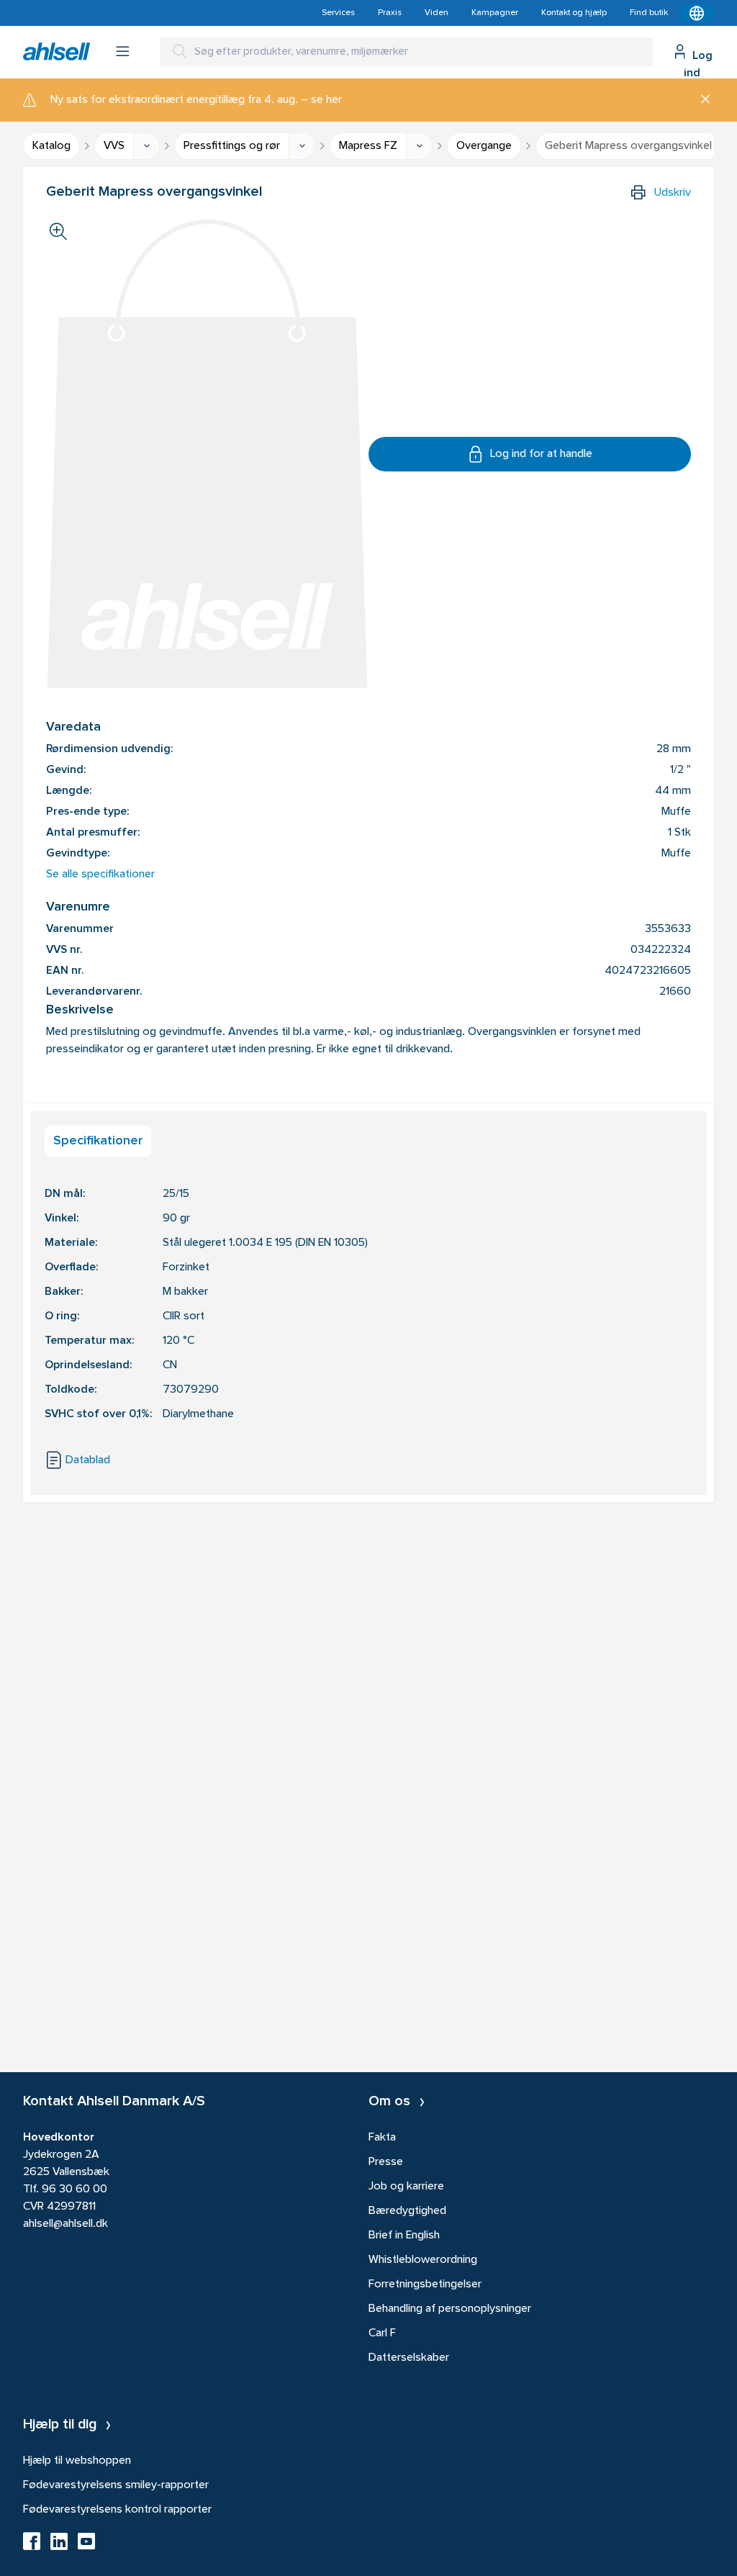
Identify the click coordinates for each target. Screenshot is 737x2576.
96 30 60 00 (74, 2189)
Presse (386, 2162)
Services (338, 13)
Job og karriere (406, 2187)
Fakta (382, 2138)
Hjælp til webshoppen (77, 2461)
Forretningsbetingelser (425, 2284)
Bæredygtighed (407, 2211)
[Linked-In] (59, 2546)
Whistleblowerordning (423, 2260)
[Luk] (700, 100)
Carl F (382, 2333)
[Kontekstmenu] (697, 13)
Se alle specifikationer (100, 875)
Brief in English (404, 2236)
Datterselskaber (409, 2358)
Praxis (390, 13)
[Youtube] (86, 2546)
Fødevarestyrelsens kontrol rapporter (117, 2510)
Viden (437, 13)
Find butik (649, 13)
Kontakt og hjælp (574, 13)
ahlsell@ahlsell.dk (65, 2224)
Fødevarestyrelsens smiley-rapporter (116, 2485)
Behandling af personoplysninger (450, 2309)
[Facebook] (32, 2546)
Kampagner (495, 13)
